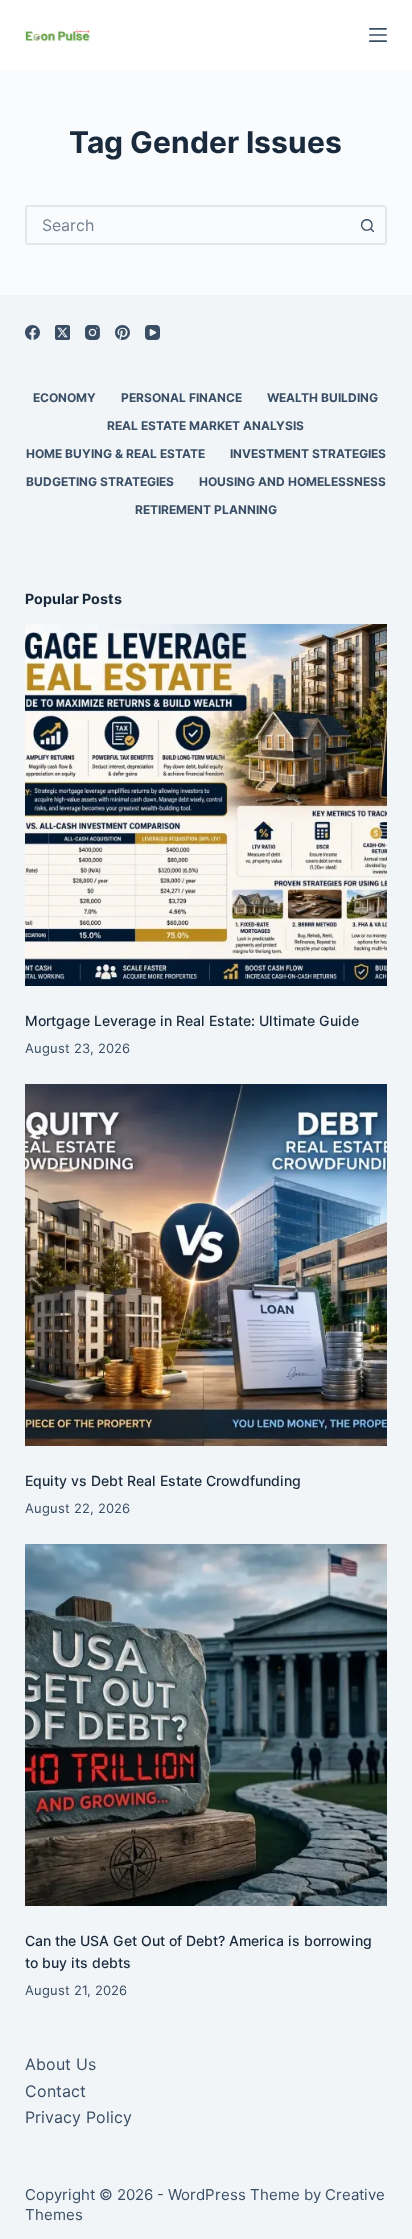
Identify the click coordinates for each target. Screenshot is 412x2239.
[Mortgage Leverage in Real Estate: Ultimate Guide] (206, 805)
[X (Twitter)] (62, 332)
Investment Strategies (308, 453)
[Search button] (367, 225)
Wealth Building (322, 397)
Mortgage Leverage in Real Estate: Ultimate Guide (192, 1020)
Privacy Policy (78, 2117)
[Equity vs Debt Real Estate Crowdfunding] (206, 1265)
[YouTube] (152, 332)
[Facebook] (32, 332)
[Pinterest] (122, 332)
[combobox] (188, 225)
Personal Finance (181, 397)
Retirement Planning (206, 509)
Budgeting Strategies (100, 481)
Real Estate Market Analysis (205, 425)
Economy (64, 397)
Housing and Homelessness (292, 481)
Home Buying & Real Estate (115, 453)
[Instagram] (92, 332)
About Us (60, 2064)
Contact (55, 2091)
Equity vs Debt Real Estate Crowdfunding (163, 1480)
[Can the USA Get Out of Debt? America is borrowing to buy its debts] (206, 1725)
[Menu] (378, 35)
